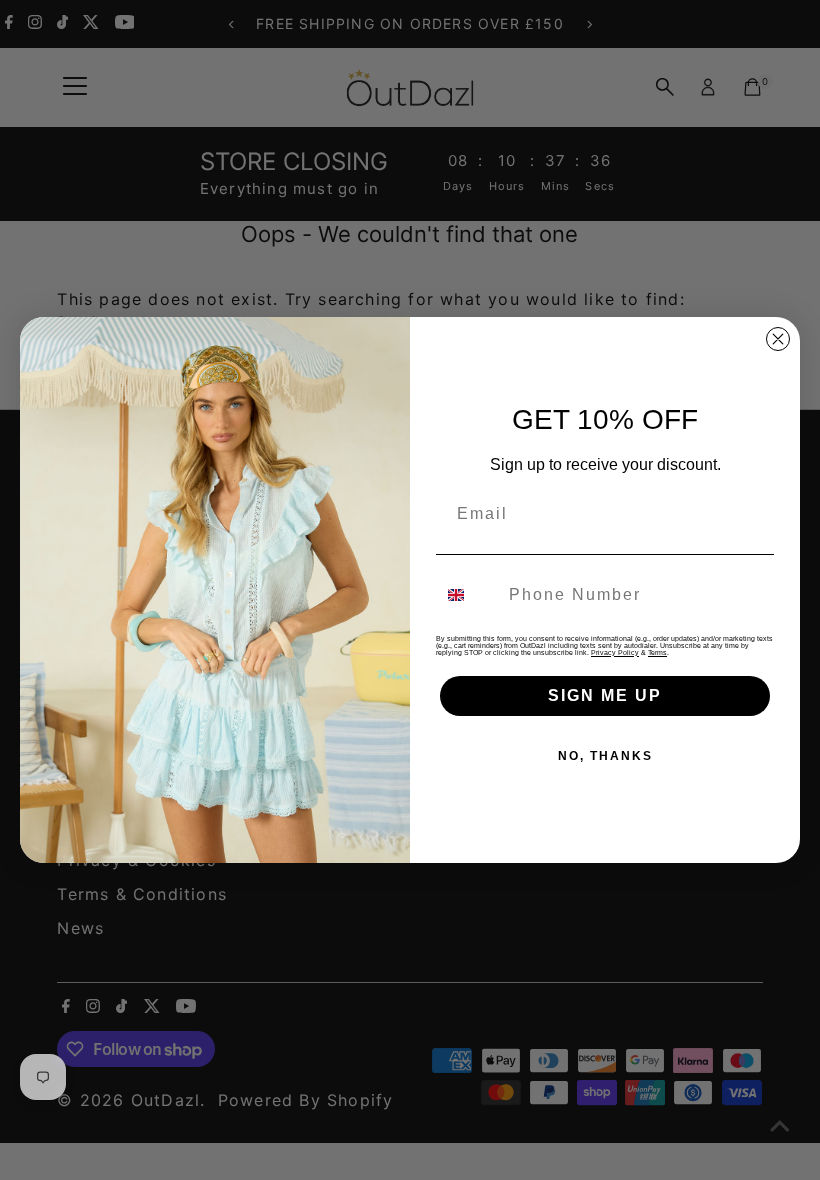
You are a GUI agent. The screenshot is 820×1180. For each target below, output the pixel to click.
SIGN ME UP (605, 695)
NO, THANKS (605, 756)
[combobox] (468, 595)
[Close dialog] (778, 339)
